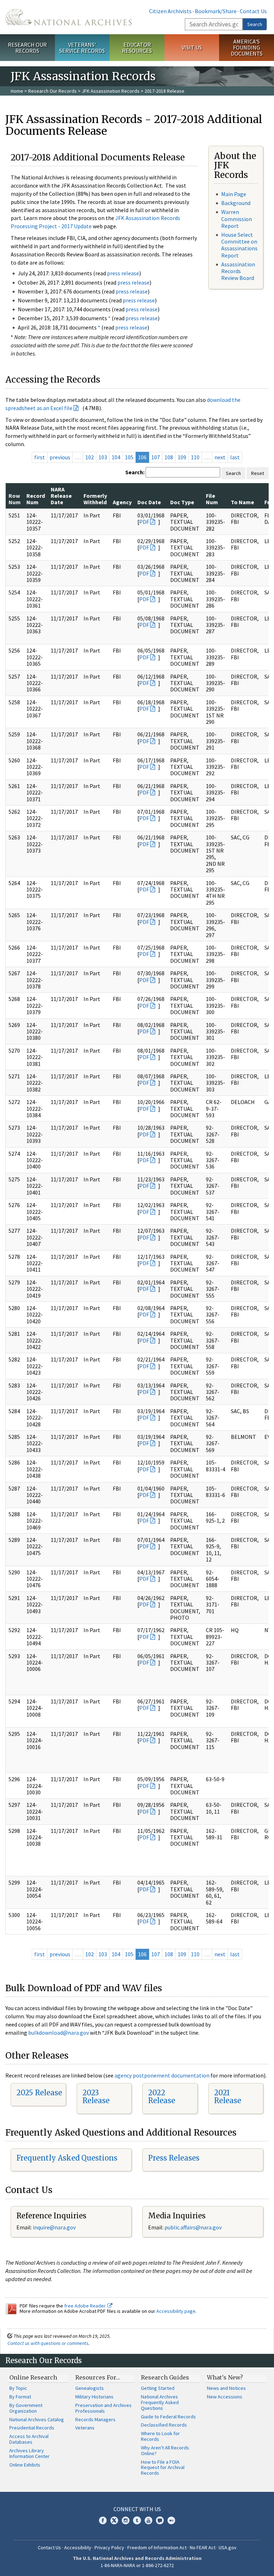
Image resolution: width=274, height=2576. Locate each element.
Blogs (160, 2520)
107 (156, 457)
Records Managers (95, 2419)
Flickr (171, 2520)
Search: (135, 472)
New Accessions (225, 2397)
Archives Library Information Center (29, 2453)
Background (236, 203)
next (220, 457)
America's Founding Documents (247, 47)
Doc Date (149, 502)
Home (17, 91)
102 (90, 457)
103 (103, 457)
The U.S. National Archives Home (68, 17)
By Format (20, 2397)
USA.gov (228, 2547)
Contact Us (253, 11)
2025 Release (39, 2093)
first (40, 457)
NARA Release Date (61, 496)
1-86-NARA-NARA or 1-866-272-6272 (137, 2565)
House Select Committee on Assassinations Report (239, 245)
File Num (212, 499)
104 (116, 457)
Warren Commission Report (237, 219)
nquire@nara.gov (55, 2227)
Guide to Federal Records (168, 2417)
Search (255, 24)
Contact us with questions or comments (48, 2343)
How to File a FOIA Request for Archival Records (163, 2468)
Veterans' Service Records (82, 48)
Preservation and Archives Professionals (103, 2408)
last (235, 457)
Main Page (234, 194)
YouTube (148, 2520)
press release (123, 273)
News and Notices (226, 2388)
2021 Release (228, 2097)
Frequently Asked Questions (67, 2158)
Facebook (103, 2520)
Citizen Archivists (170, 11)
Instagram (126, 2520)
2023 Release (96, 2097)
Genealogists (90, 2388)
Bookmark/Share (216, 11)
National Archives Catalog (37, 2419)
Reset (258, 473)
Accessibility (78, 2547)
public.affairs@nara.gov (193, 2227)
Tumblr (137, 2520)
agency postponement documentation (162, 2075)
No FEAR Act (203, 2547)
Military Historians (94, 2397)
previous (60, 457)
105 (129, 457)
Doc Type (182, 502)
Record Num (36, 499)
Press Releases (174, 2158)
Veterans (85, 2428)
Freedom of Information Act (157, 2547)
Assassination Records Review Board (238, 271)
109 (182, 457)
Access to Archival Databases (29, 2439)
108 (169, 457)
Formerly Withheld (95, 499)
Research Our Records (27, 48)
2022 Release (162, 2097)
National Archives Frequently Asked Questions (160, 2402)
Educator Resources (137, 48)
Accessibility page (176, 2311)
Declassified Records (164, 2425)
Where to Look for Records (160, 2436)
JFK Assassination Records (111, 91)
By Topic (18, 2388)
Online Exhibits (25, 2465)
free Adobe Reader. (86, 2306)
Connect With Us (137, 2509)
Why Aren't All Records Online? (165, 2450)
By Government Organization (26, 2408)
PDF (144, 522)
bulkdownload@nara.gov (59, 2033)
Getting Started (158, 2388)
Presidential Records (32, 2428)
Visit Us (192, 47)
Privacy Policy (109, 2547)
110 (195, 457)
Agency (122, 502)
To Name (242, 502)
